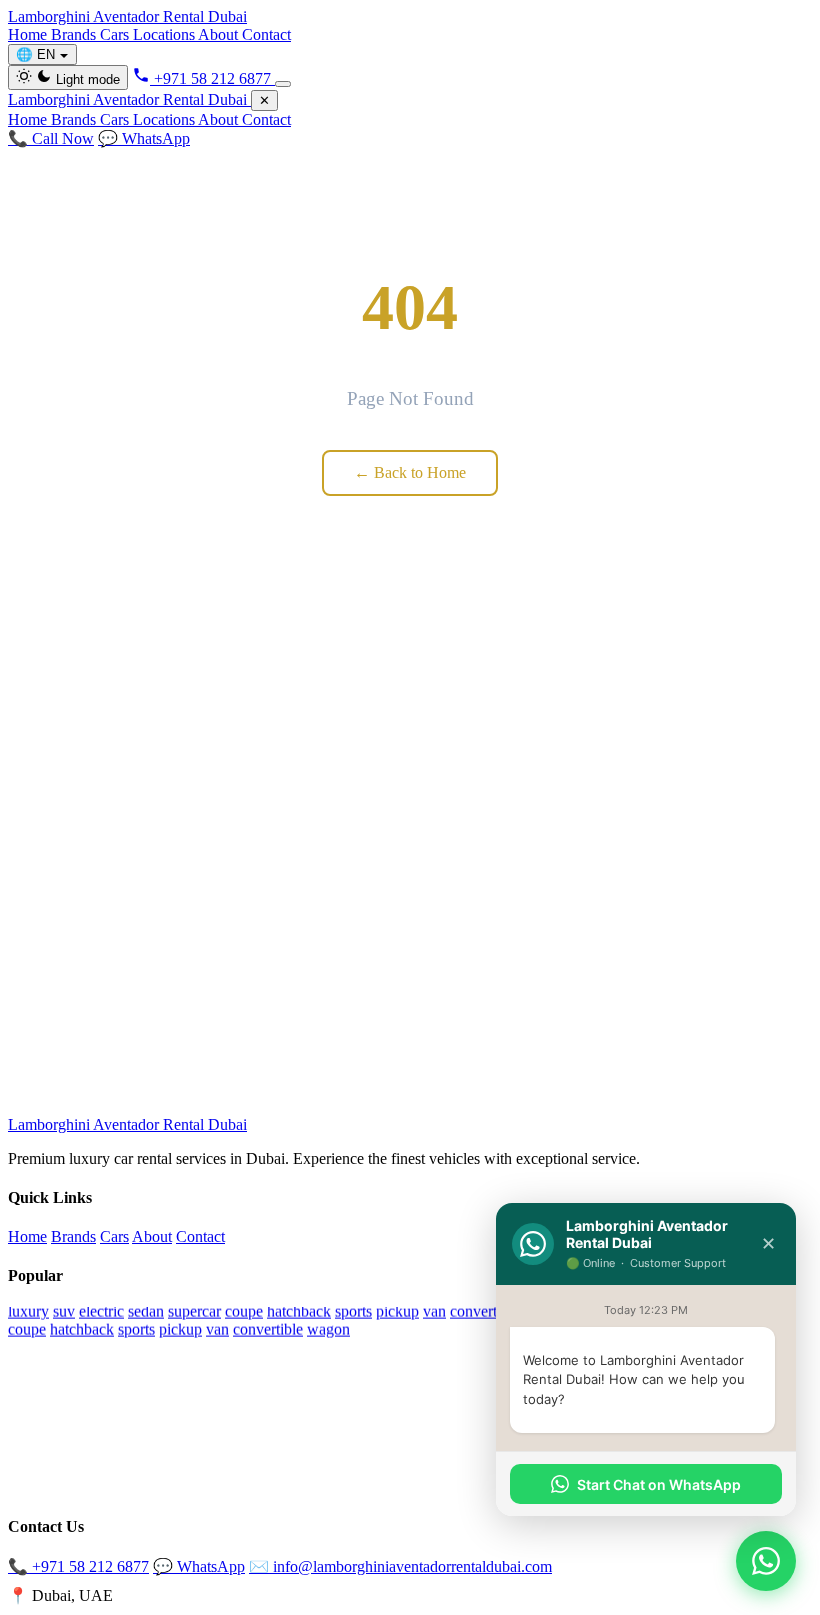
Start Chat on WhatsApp (659, 1484)
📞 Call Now (51, 138)
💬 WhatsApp (144, 138)
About (220, 34)
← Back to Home (410, 472)
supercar (194, 1310)
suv (64, 1310)
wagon (328, 1328)
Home (29, 34)
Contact (266, 34)
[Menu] (283, 84)
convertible (485, 1310)
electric (101, 1310)
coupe (244, 1310)
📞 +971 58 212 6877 (78, 1566)
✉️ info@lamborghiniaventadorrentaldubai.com (400, 1566)
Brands (75, 34)
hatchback (299, 1310)
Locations (165, 34)
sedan (146, 1310)
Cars (116, 34)
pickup (397, 1310)
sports (353, 1310)
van (434, 1310)
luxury (28, 1310)
